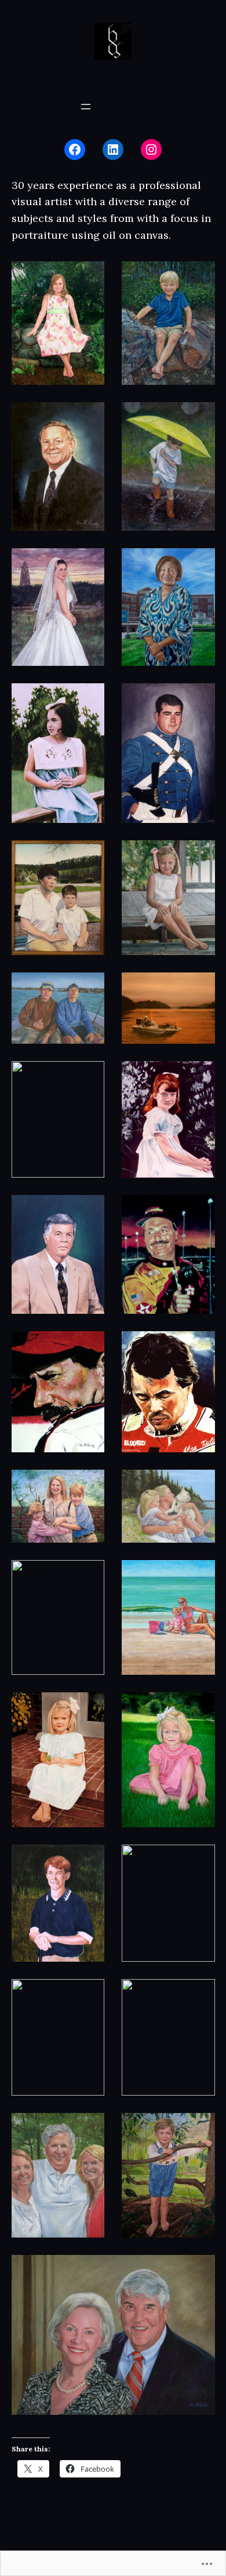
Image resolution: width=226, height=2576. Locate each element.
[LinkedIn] (113, 150)
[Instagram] (151, 150)
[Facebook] (75, 150)
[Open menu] (86, 107)
